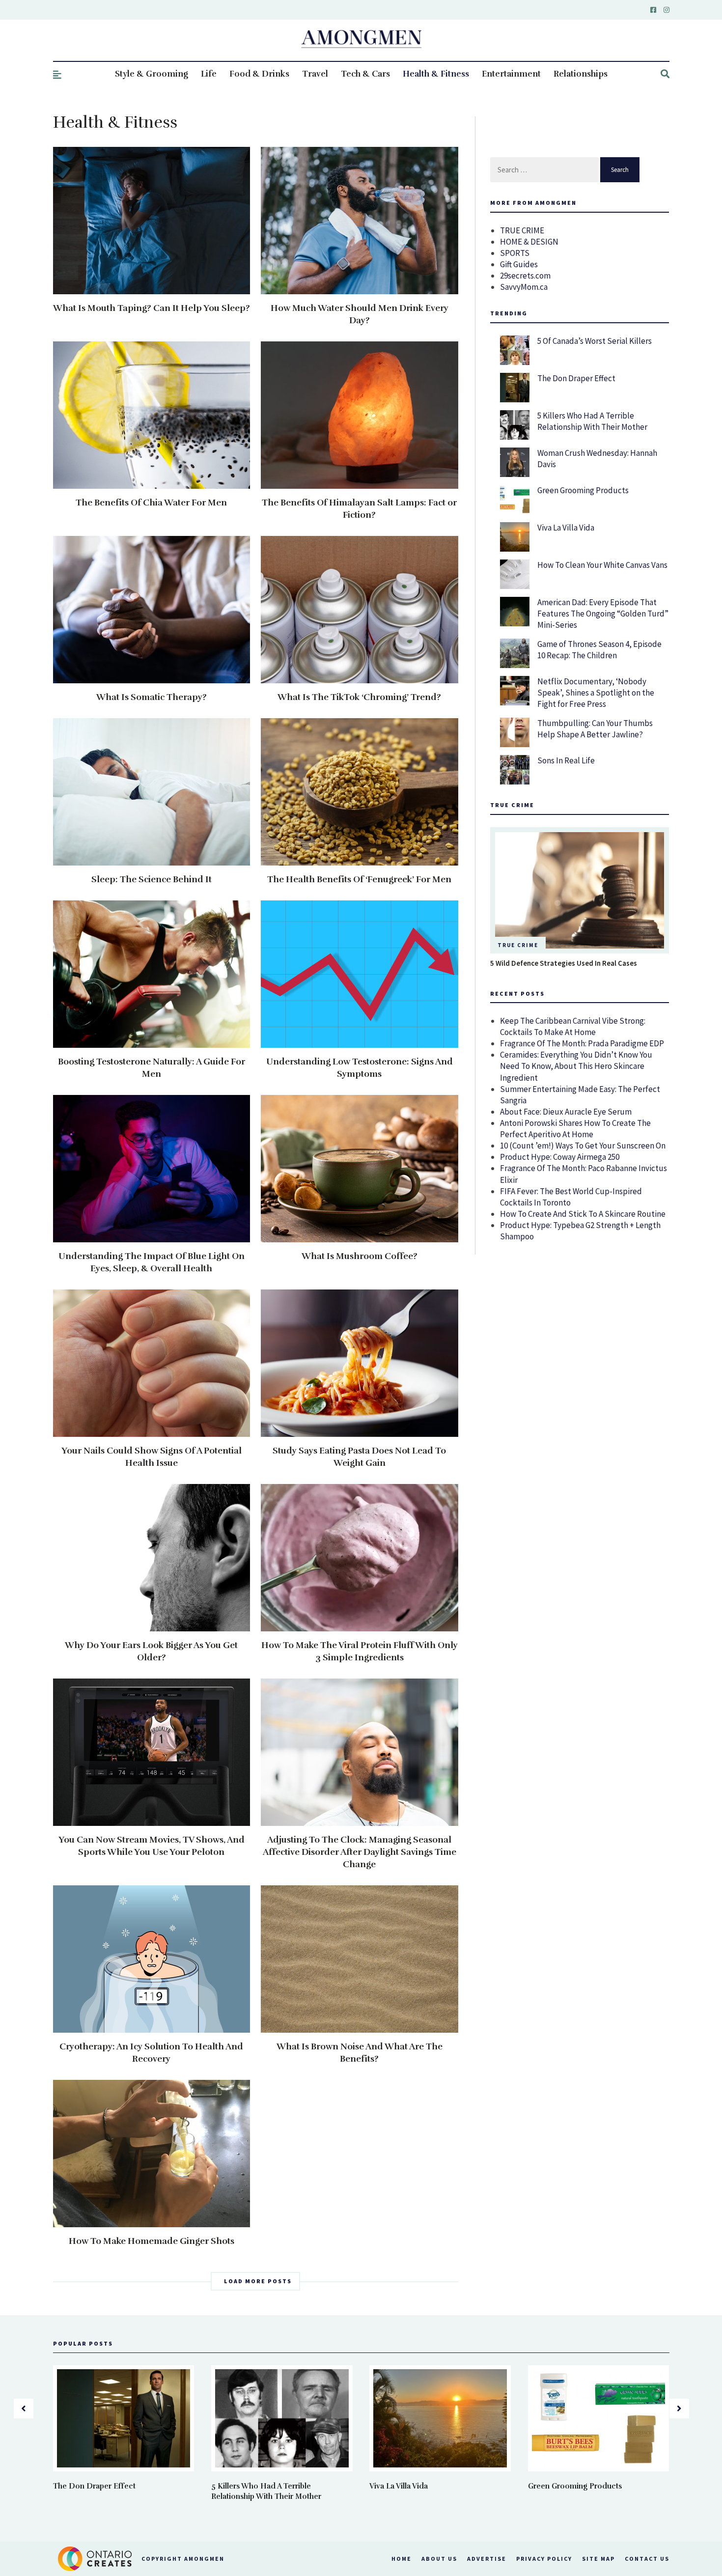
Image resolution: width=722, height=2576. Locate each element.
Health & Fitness (436, 74)
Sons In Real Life (566, 760)
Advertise (487, 2559)
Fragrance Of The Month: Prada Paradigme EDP (582, 1043)
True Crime (518, 945)
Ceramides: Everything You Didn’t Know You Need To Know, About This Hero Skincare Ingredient (576, 1066)
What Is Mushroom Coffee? (360, 1256)
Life (209, 74)
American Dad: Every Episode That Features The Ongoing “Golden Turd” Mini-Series (603, 614)
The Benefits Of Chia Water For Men (151, 503)
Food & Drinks (259, 74)
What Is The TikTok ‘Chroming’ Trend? (359, 697)
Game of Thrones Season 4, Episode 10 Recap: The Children (599, 650)
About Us (439, 2559)
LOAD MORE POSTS (258, 2281)
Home (402, 2559)
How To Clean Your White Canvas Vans (602, 565)
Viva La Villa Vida (566, 528)
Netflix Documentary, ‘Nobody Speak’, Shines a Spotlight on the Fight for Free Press (596, 693)
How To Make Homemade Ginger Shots (152, 2241)
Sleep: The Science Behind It (152, 879)
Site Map (598, 2559)
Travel (315, 74)
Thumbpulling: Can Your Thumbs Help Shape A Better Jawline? (595, 729)
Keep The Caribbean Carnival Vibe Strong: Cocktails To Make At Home (573, 1026)
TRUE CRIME (522, 230)
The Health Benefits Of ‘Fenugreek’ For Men (359, 879)
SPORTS (515, 253)
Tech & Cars (365, 74)
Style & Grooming (152, 74)
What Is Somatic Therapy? (152, 697)
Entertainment (511, 74)
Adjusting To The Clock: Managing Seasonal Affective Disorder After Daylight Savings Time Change (360, 1852)
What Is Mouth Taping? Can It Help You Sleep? (152, 308)
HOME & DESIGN (529, 242)
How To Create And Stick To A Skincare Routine (583, 1214)
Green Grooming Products (583, 490)
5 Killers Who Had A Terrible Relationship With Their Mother (592, 421)
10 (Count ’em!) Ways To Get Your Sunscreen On (583, 1146)
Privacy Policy (544, 2559)
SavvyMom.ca (524, 287)
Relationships (581, 74)
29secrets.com (525, 276)
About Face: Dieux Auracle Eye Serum (566, 1112)
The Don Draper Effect (576, 378)
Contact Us (647, 2559)
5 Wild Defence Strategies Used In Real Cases (564, 963)
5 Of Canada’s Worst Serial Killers (595, 341)
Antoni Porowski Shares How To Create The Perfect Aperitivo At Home (575, 1129)
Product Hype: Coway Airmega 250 (560, 1157)
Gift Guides (519, 264)
